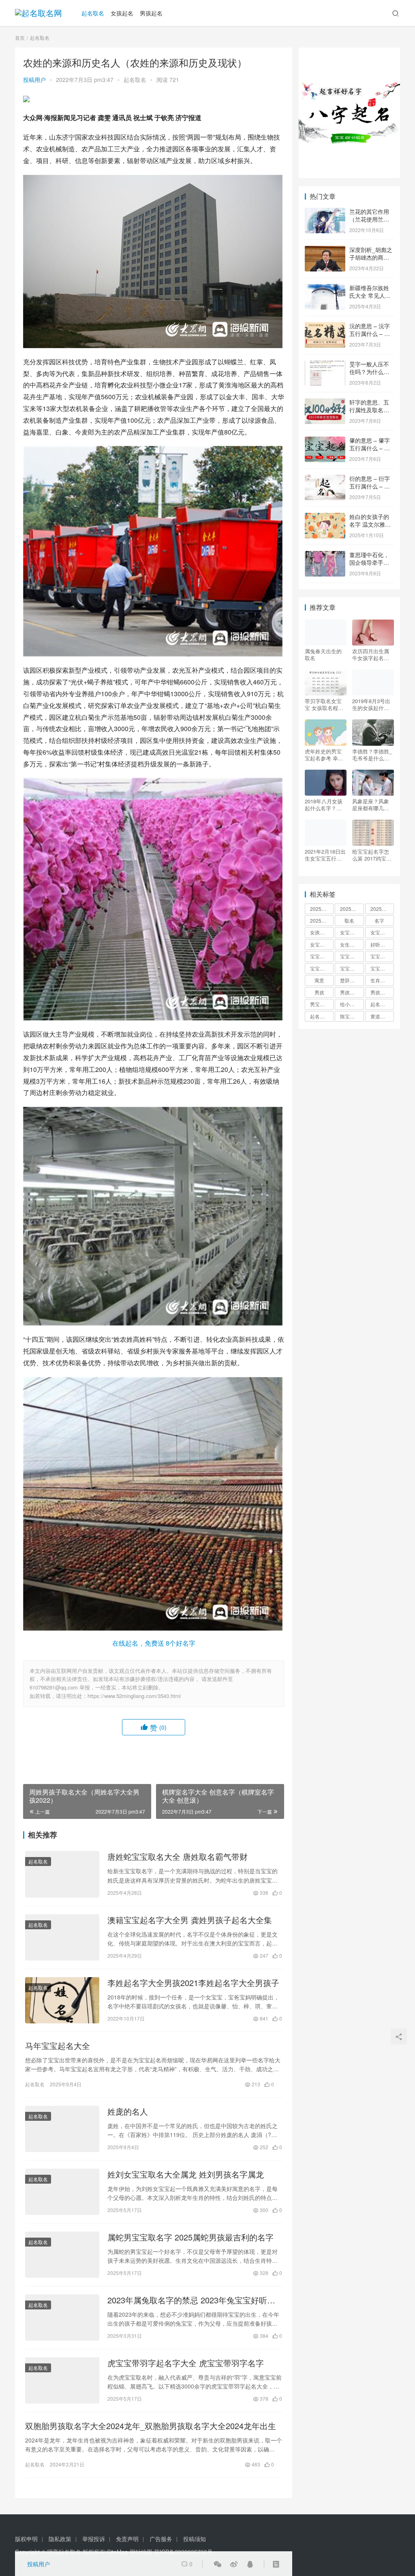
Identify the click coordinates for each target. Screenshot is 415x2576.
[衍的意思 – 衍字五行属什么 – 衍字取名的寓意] (325, 479)
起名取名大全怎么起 (382, 1004)
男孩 (319, 992)
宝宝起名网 (382, 968)
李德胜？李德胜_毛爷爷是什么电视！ (372, 755)
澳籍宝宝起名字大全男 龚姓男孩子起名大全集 (190, 1920)
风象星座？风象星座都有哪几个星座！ (371, 805)
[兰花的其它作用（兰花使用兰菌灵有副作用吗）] (325, 212)
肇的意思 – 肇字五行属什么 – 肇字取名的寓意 (370, 448)
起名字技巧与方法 (322, 1016)
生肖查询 (380, 980)
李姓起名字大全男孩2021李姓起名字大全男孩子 (193, 1983)
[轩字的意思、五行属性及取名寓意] (325, 403)
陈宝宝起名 (352, 1016)
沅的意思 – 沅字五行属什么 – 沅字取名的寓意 (370, 334)
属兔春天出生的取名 (323, 654)
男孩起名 (151, 13)
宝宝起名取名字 (322, 968)
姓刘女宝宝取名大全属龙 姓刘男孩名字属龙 (186, 2174)
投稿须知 (195, 2539)
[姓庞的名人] (62, 2129)
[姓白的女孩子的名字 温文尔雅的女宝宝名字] (325, 517)
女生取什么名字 (352, 944)
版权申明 (26, 2539)
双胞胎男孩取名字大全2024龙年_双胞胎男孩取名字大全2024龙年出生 (151, 2426)
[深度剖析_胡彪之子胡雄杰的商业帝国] (325, 250)
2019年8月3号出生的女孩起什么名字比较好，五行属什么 (371, 704)
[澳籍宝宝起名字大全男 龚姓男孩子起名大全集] (62, 1937)
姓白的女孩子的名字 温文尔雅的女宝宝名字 (370, 524)
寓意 (319, 980)
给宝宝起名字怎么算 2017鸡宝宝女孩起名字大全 (372, 855)
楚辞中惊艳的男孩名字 (352, 980)
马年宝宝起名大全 (58, 2046)
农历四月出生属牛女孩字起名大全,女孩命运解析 (371, 654)
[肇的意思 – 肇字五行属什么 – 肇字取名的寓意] (325, 441)
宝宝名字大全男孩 (352, 956)
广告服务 (161, 2539)
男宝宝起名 (322, 1004)
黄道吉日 (380, 1016)
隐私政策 (60, 2539)
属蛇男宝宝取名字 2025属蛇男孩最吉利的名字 (190, 2237)
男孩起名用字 (382, 992)
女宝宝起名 (322, 944)
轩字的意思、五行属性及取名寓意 (369, 410)
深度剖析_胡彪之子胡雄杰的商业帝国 (371, 257)
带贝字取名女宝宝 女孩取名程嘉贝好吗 (324, 704)
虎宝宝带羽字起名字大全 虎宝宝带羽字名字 (186, 2363)
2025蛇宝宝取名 (382, 909)
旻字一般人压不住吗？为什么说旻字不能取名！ (369, 372)
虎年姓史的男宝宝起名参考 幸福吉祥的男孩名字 (324, 755)
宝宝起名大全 (352, 968)
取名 (349, 920)
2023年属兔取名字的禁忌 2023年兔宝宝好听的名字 (191, 2300)
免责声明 (127, 2539)
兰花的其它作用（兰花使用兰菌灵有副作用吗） (369, 219)
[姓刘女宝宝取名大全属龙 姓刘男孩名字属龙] (62, 2192)
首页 (20, 38)
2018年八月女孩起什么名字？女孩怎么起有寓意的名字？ (324, 805)
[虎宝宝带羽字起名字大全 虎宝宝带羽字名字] (62, 2380)
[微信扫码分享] (218, 2564)
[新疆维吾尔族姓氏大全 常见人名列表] (325, 288)
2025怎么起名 (322, 909)
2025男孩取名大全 (352, 909)
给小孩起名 (352, 1004)
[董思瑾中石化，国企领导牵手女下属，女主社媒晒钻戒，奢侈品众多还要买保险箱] (325, 555)
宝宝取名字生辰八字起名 (322, 956)
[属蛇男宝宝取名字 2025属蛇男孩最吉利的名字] (62, 2255)
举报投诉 (94, 2539)
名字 (379, 920)
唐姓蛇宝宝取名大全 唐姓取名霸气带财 (178, 1857)
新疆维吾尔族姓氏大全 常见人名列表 (370, 296)
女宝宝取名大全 (382, 932)
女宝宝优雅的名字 (352, 932)
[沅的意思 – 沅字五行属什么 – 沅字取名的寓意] (325, 327)
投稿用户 (34, 80)
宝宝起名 (380, 956)
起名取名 (93, 13)
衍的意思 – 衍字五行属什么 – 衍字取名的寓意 (370, 486)
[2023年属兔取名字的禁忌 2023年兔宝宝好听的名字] (62, 2318)
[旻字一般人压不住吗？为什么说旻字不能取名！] (325, 365)
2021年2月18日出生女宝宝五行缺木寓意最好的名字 (325, 855)
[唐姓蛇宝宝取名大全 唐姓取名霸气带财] (62, 1874)
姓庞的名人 (128, 2111)
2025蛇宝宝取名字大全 (322, 920)
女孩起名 (122, 13)
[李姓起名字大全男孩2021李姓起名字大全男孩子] (62, 2000)
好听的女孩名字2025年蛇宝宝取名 (382, 944)
